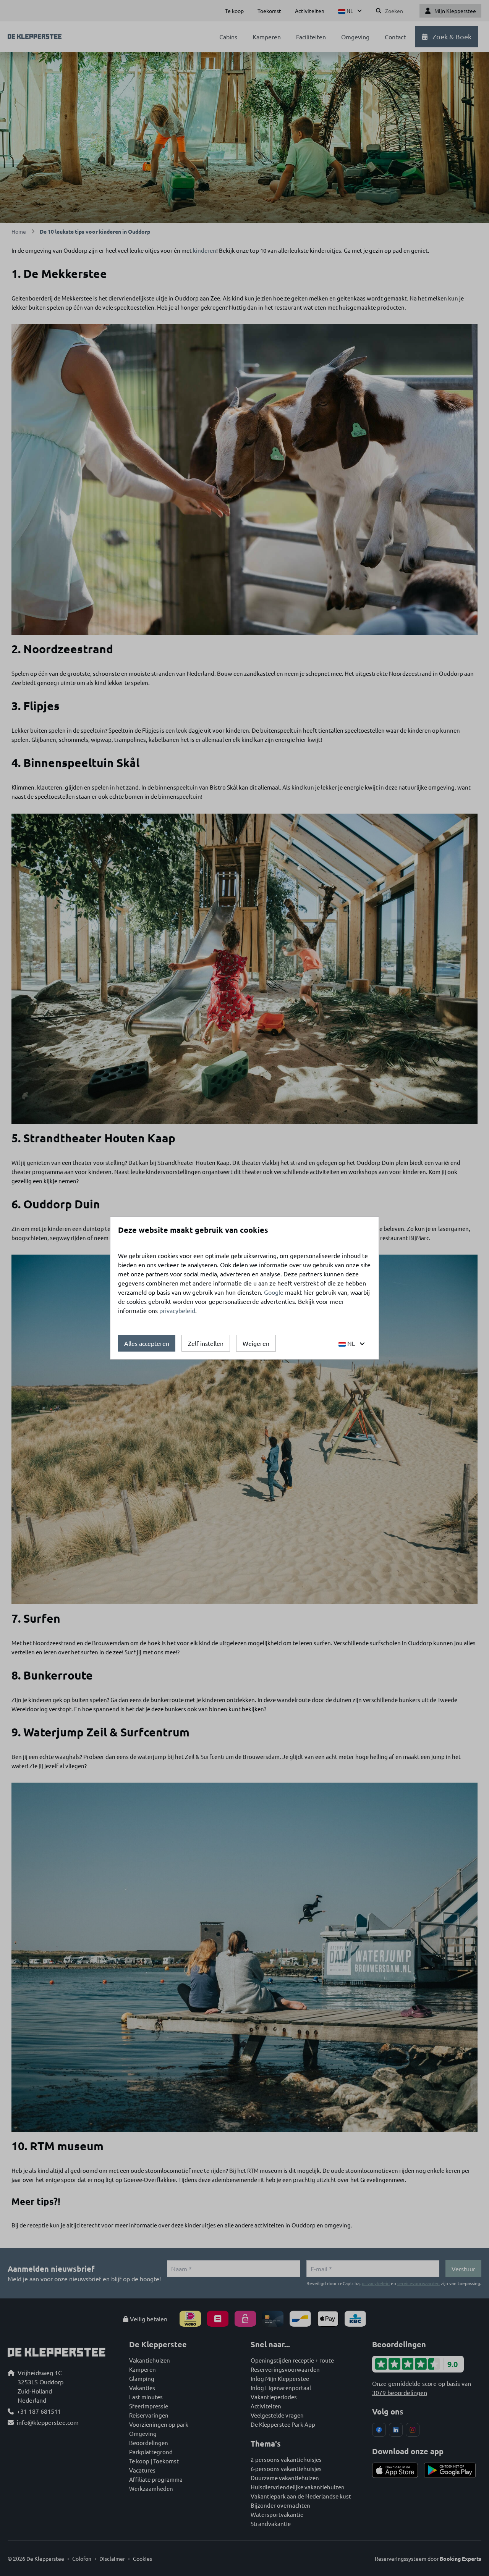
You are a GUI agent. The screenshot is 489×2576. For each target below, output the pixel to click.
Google (274, 1292)
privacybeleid (177, 1310)
